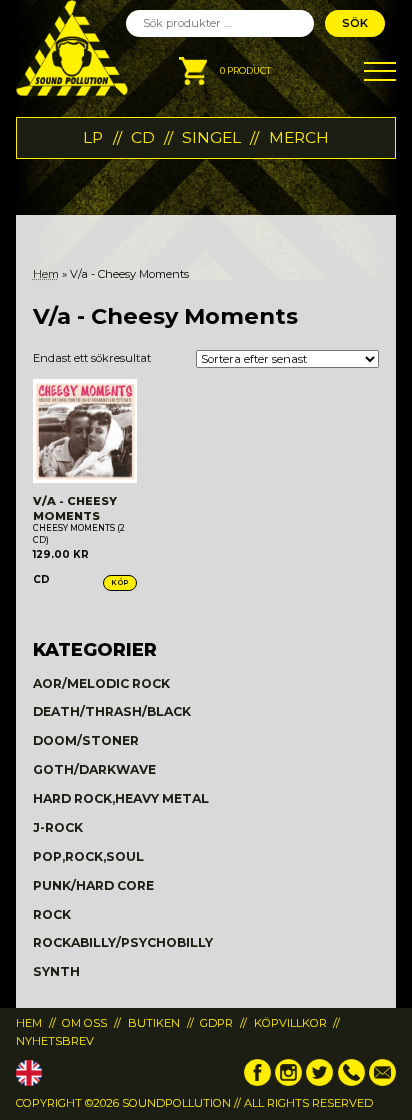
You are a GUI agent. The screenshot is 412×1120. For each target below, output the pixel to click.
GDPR (216, 1023)
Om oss (84, 1023)
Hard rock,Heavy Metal (121, 798)
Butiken (154, 1023)
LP (93, 137)
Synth (56, 971)
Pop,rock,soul (88, 856)
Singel (211, 137)
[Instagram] (288, 1082)
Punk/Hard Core (93, 885)
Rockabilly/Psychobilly (123, 942)
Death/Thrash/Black (112, 711)
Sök (355, 23)
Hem (46, 274)
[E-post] (382, 1082)
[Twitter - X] (319, 1082)
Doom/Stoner (86, 740)
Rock (52, 914)
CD (143, 137)
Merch (299, 137)
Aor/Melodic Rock (101, 683)
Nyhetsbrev (55, 1041)
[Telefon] (351, 1082)
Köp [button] (120, 582)
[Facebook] (257, 1082)
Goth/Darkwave (94, 769)
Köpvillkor (290, 1023)
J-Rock (58, 827)
